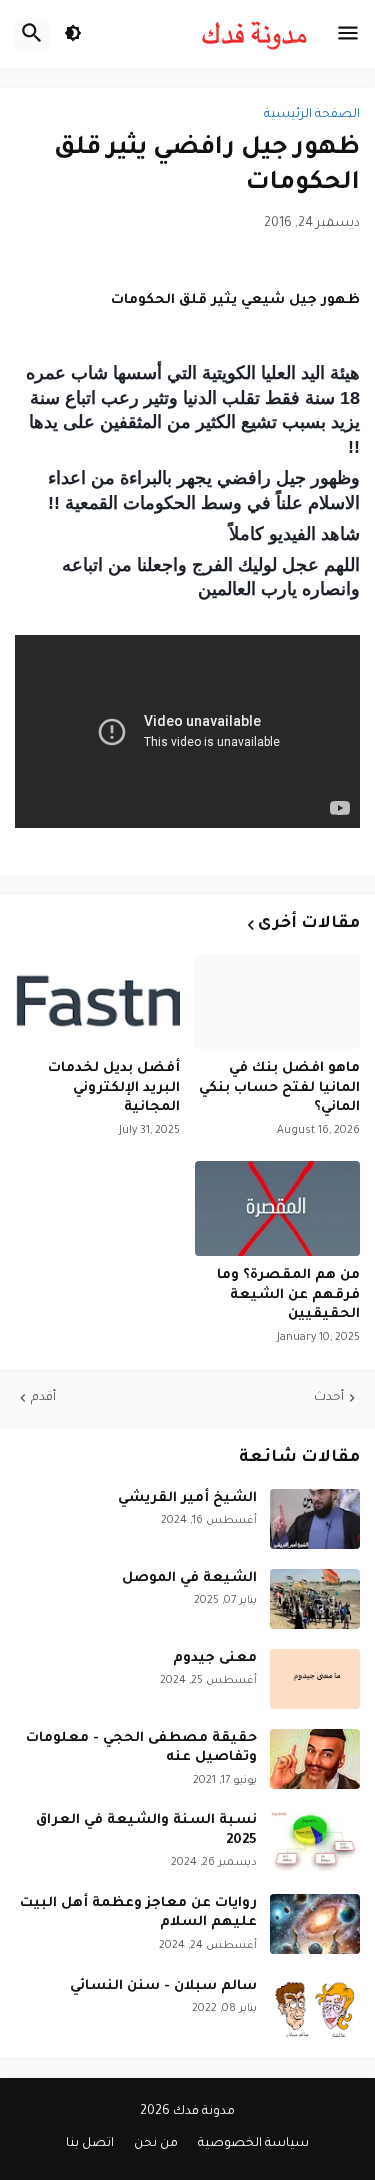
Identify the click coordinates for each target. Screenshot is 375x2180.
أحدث (329, 1398)
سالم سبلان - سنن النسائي (163, 1986)
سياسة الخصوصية (253, 2144)
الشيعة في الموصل (189, 1578)
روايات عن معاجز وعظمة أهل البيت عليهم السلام (138, 1913)
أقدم (43, 1398)
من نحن (156, 2144)
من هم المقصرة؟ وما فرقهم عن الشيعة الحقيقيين (288, 1295)
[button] (348, 34)
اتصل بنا (90, 2144)
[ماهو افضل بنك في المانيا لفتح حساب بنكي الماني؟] (277, 1001)
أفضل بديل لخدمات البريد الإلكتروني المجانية (114, 1088)
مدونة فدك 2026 (187, 2112)
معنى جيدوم (215, 1658)
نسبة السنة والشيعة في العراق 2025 (146, 1830)
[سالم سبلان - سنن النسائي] (315, 2007)
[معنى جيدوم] (315, 1679)
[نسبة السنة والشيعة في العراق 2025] (315, 1841)
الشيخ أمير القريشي (187, 1498)
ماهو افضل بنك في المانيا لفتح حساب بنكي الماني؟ (279, 1088)
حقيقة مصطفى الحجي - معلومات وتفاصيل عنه (141, 1748)
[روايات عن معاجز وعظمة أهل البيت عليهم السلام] (315, 1924)
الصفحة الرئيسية (312, 115)
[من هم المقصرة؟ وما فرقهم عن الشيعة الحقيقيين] (277, 1208)
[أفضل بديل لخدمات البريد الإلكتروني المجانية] (97, 1001)
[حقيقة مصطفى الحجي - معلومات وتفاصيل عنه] (315, 1759)
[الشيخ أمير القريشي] (315, 1519)
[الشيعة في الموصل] (315, 1599)
